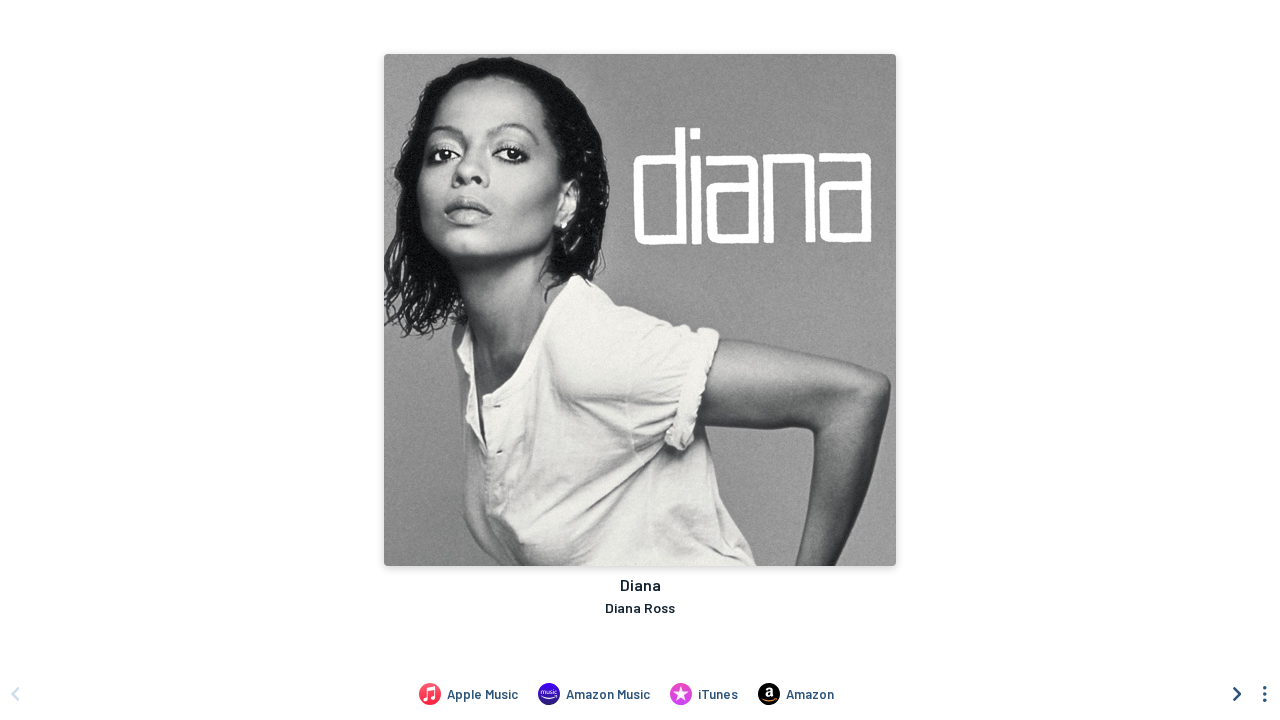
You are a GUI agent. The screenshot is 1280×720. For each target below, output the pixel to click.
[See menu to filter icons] (1265, 694)
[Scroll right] (1237, 694)
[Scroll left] (15, 694)
